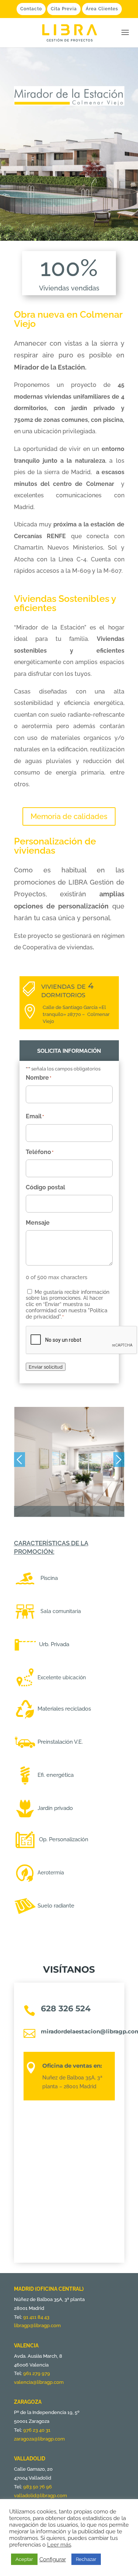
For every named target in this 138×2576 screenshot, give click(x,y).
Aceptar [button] (24, 2559)
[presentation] (82, 1340)
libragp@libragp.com (37, 2326)
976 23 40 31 (37, 2430)
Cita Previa (64, 9)
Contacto (31, 9)
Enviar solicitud (46, 1367)
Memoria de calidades (69, 816)
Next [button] (119, 1460)
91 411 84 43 (36, 2317)
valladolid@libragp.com (40, 2496)
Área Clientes (102, 9)
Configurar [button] (53, 2559)
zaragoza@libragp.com (39, 2439)
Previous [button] (20, 1460)
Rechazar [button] (86, 2559)
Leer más (59, 2545)
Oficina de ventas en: (72, 2066)
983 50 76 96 (38, 2487)
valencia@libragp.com (39, 2382)
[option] (69, 1462)
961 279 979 (37, 2373)
